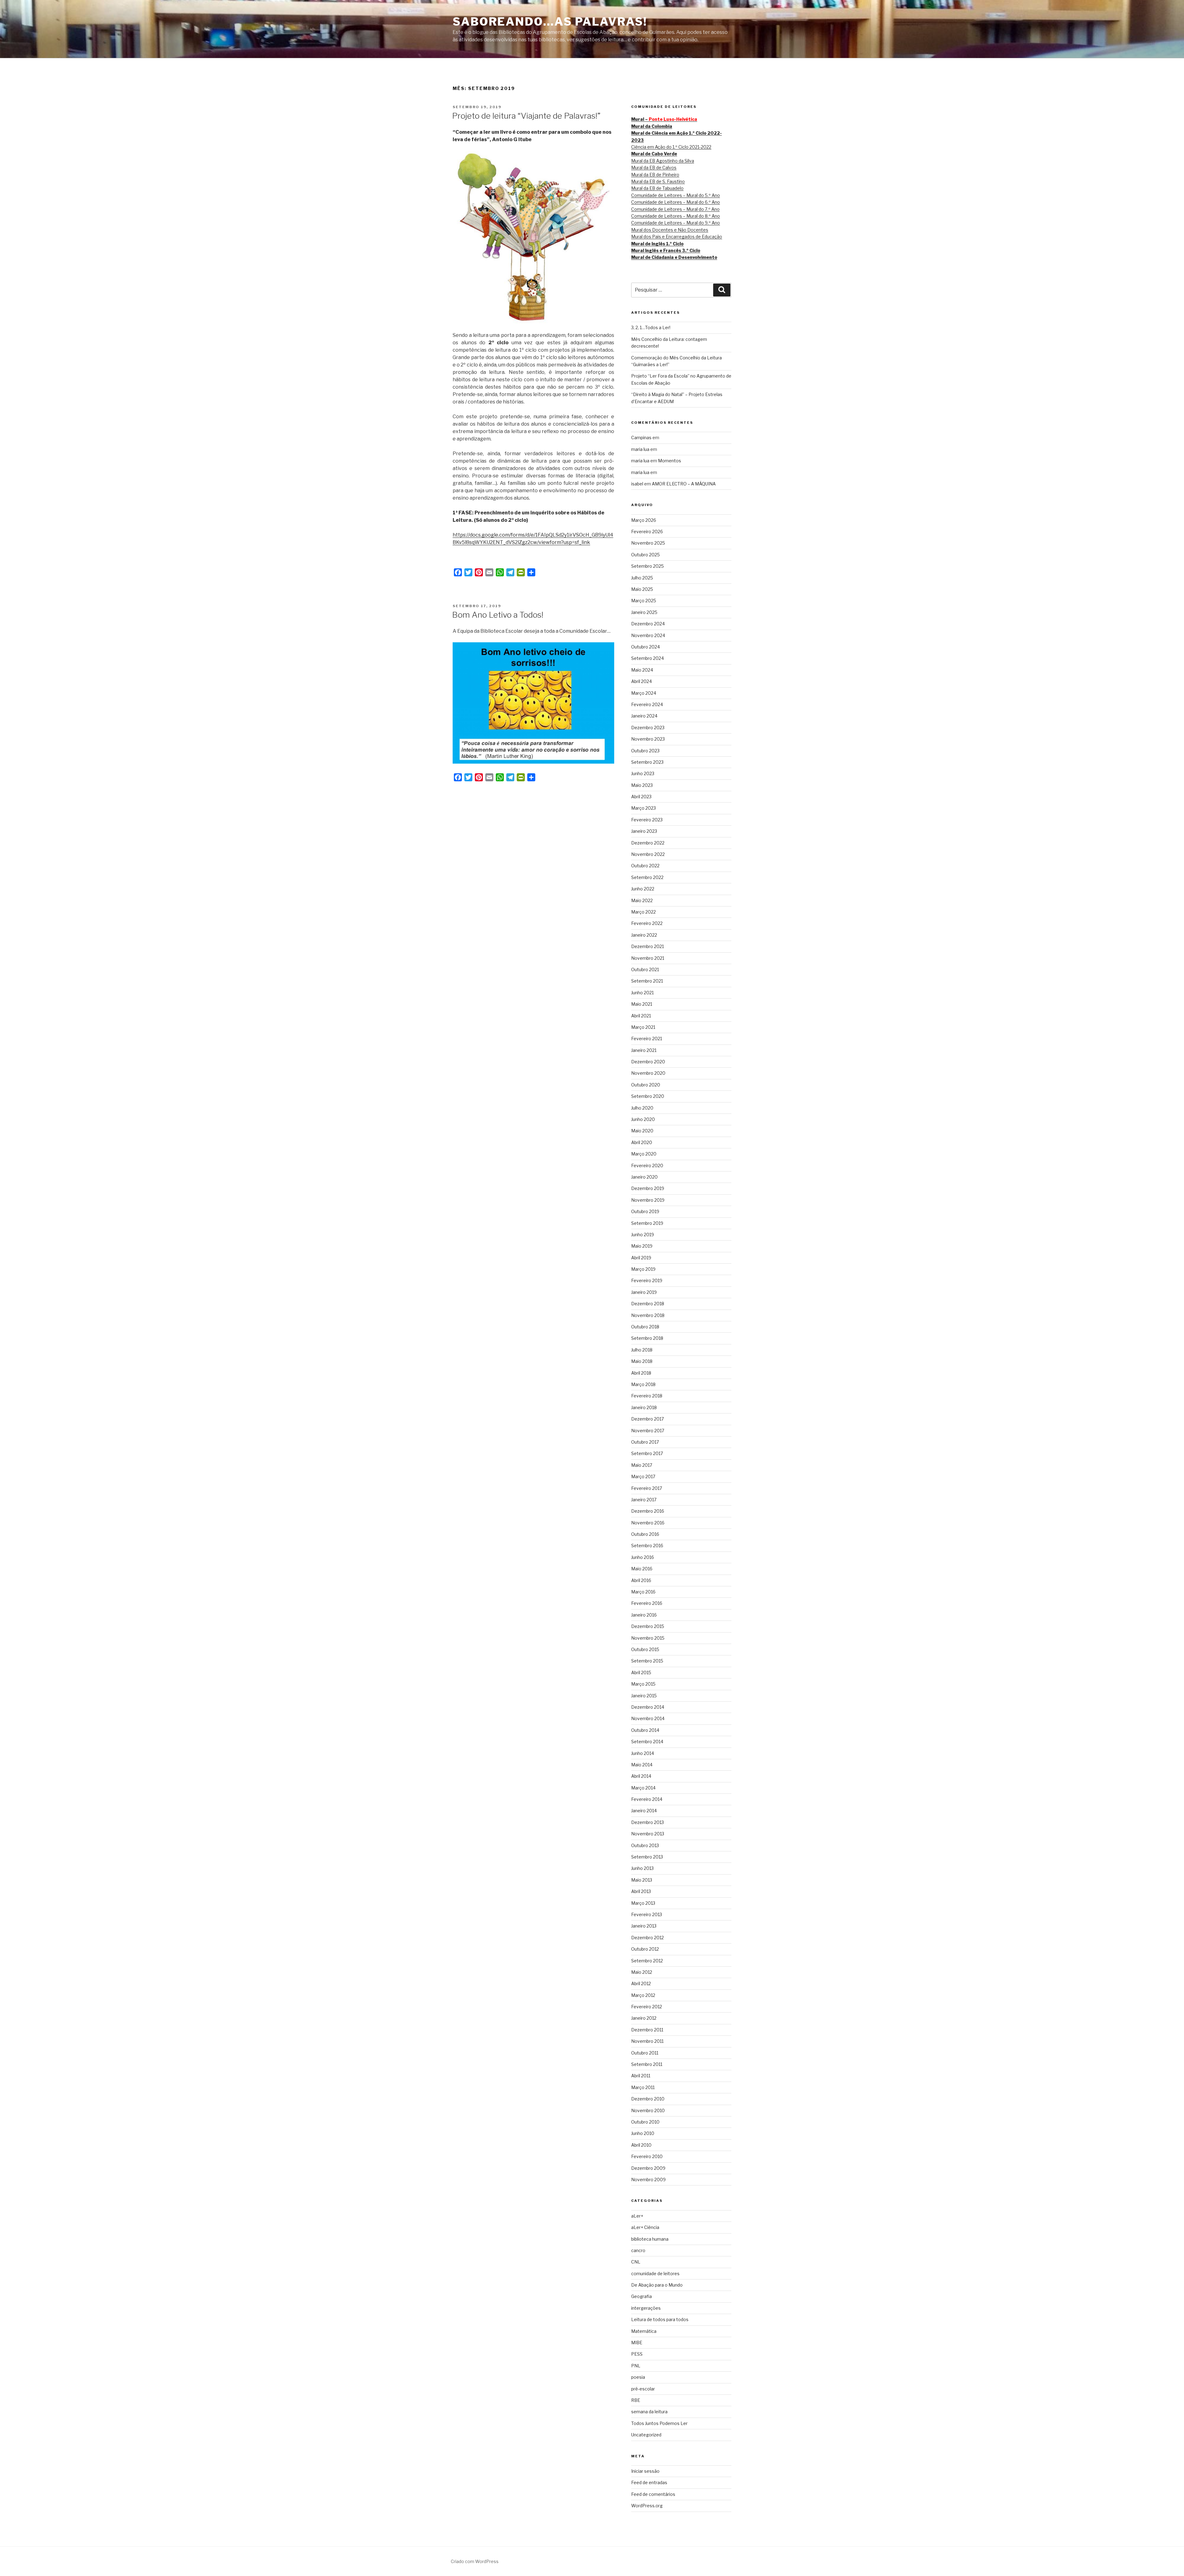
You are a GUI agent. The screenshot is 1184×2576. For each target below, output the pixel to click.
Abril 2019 (641, 1258)
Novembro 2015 (648, 1638)
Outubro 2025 (645, 555)
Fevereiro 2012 (647, 2007)
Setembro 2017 (647, 1453)
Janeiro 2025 (644, 612)
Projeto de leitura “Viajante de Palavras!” (526, 116)
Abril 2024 (641, 681)
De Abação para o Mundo (657, 2285)
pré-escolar (643, 2389)
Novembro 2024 (648, 635)
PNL (636, 2366)
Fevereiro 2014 (647, 1799)
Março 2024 (644, 693)
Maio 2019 (642, 1246)
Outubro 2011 (645, 2053)
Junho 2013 (642, 1868)
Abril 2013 (641, 1891)
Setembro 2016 (647, 1546)
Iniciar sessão (645, 2471)
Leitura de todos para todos (660, 2319)
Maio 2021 (642, 1004)
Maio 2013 (642, 1880)
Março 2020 (644, 1154)
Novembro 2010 (648, 2110)
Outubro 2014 (645, 1730)
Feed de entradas (649, 2482)
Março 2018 (643, 1384)
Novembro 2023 (648, 739)
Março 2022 (643, 912)
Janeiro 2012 (644, 2018)
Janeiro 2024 (644, 716)
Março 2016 (643, 1592)
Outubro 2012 (645, 1949)
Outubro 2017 (645, 1442)
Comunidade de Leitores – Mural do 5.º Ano (676, 195)
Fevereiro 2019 (647, 1280)
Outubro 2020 (646, 1085)
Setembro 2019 (647, 1223)
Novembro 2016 (648, 1523)
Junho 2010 (643, 2133)
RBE (636, 2400)
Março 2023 (643, 808)
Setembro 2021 (647, 981)
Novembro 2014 (648, 1718)
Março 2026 (644, 520)
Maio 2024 (642, 670)
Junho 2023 (643, 773)
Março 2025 (644, 601)
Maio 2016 (642, 1569)
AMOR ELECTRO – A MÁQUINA (684, 484)
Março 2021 (643, 1027)
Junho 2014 (643, 1753)
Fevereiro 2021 (647, 1039)
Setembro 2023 (647, 762)
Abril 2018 (641, 1373)
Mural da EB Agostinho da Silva (663, 161)
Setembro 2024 (647, 658)
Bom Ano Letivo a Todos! (498, 615)
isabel (637, 484)
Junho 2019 (643, 1235)
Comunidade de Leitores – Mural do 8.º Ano (676, 216)
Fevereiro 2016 (647, 1603)
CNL (636, 2262)
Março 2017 (643, 1476)
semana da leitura (649, 2412)
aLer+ (637, 2216)
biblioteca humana (650, 2239)
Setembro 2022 (647, 877)
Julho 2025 (642, 578)
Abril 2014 (641, 1776)
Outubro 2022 (645, 866)
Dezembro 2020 (648, 1062)
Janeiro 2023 (644, 831)
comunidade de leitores (655, 2273)
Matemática (644, 2331)
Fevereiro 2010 (647, 2156)
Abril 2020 (642, 1142)
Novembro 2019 (648, 1200)
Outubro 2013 (645, 1845)
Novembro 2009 (648, 2179)
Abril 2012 (641, 1983)
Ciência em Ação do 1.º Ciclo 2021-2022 (671, 147)
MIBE (637, 2343)
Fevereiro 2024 (647, 704)
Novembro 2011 (647, 2041)
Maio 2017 (642, 1465)
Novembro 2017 (648, 1431)
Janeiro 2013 (644, 1926)
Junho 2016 (643, 1557)
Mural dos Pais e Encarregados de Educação (677, 237)
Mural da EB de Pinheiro (655, 175)
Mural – (664, 119)
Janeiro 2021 (644, 1050)
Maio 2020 (642, 1131)
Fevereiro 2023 (647, 820)
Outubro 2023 (645, 751)
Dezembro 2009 (648, 2168)
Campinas (641, 438)
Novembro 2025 (648, 543)
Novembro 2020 (648, 1073)
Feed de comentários (653, 2494)
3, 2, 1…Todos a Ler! (651, 327)
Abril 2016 (641, 1580)
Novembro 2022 (648, 854)
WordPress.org (647, 2506)
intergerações (646, 2308)
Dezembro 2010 (648, 2099)
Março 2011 (643, 2087)
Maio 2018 (642, 1361)
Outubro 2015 (645, 1649)
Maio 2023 (642, 785)
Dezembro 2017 (647, 1419)
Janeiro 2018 (644, 1407)
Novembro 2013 (648, 1834)
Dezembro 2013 (647, 1822)
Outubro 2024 (645, 647)
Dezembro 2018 (648, 1304)
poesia (638, 2377)
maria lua (640, 449)
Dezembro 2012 (647, 1938)
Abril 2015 (641, 1672)
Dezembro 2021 (647, 946)
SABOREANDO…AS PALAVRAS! (550, 22)
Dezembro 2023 (648, 728)
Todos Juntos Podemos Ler (659, 2423)
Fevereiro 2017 (647, 1488)
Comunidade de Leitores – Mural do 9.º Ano (676, 223)
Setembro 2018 (647, 1338)
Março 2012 (643, 1995)
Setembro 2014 (647, 1742)
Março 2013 (643, 1903)
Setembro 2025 (647, 566)
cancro (638, 2250)
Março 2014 (643, 1788)
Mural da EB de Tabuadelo (657, 188)
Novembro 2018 (648, 1315)
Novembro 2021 (648, 958)
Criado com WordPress (475, 2561)
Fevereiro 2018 (647, 1396)
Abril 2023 (641, 797)
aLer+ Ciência (645, 2227)
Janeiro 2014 (644, 1811)
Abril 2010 (641, 2145)
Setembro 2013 (647, 1857)
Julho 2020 (642, 1108)
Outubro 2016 (645, 1534)
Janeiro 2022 (644, 935)
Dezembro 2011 (647, 2030)
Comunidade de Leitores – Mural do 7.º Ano (675, 209)
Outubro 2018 (645, 1327)
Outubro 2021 (645, 969)
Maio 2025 (642, 589)
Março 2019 (643, 1269)
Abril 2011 (641, 2076)
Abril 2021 (641, 1016)
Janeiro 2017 (644, 1500)
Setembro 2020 (648, 1096)
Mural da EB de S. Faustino (658, 181)
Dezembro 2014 (648, 1707)
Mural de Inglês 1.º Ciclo (657, 244)
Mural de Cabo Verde (654, 154)
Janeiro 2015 (644, 1696)
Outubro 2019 (645, 1211)
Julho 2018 (642, 1350)
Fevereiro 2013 (647, 1914)
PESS (637, 2354)
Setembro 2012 (647, 1961)
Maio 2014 (642, 1765)
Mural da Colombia (652, 126)
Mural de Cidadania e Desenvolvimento (674, 257)
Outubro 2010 (645, 2122)
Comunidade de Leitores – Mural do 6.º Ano (676, 202)
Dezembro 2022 (648, 843)
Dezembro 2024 (648, 624)
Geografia (641, 2296)
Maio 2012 (642, 1972)
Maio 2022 (642, 900)
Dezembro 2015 (648, 1626)
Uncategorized (646, 2435)
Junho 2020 (643, 1119)
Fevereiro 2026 (647, 532)
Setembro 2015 (647, 1661)
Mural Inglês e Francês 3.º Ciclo (666, 250)
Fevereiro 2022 (647, 923)
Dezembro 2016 (648, 1511)
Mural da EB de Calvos (654, 168)
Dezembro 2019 (648, 1188)
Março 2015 (643, 1684)
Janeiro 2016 (644, 1615)
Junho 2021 (642, 993)
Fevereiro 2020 (647, 1165)
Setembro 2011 (647, 2064)
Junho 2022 (643, 889)
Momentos (670, 461)
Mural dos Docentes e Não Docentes (670, 230)
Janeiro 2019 (644, 1292)
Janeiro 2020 (644, 1177)
